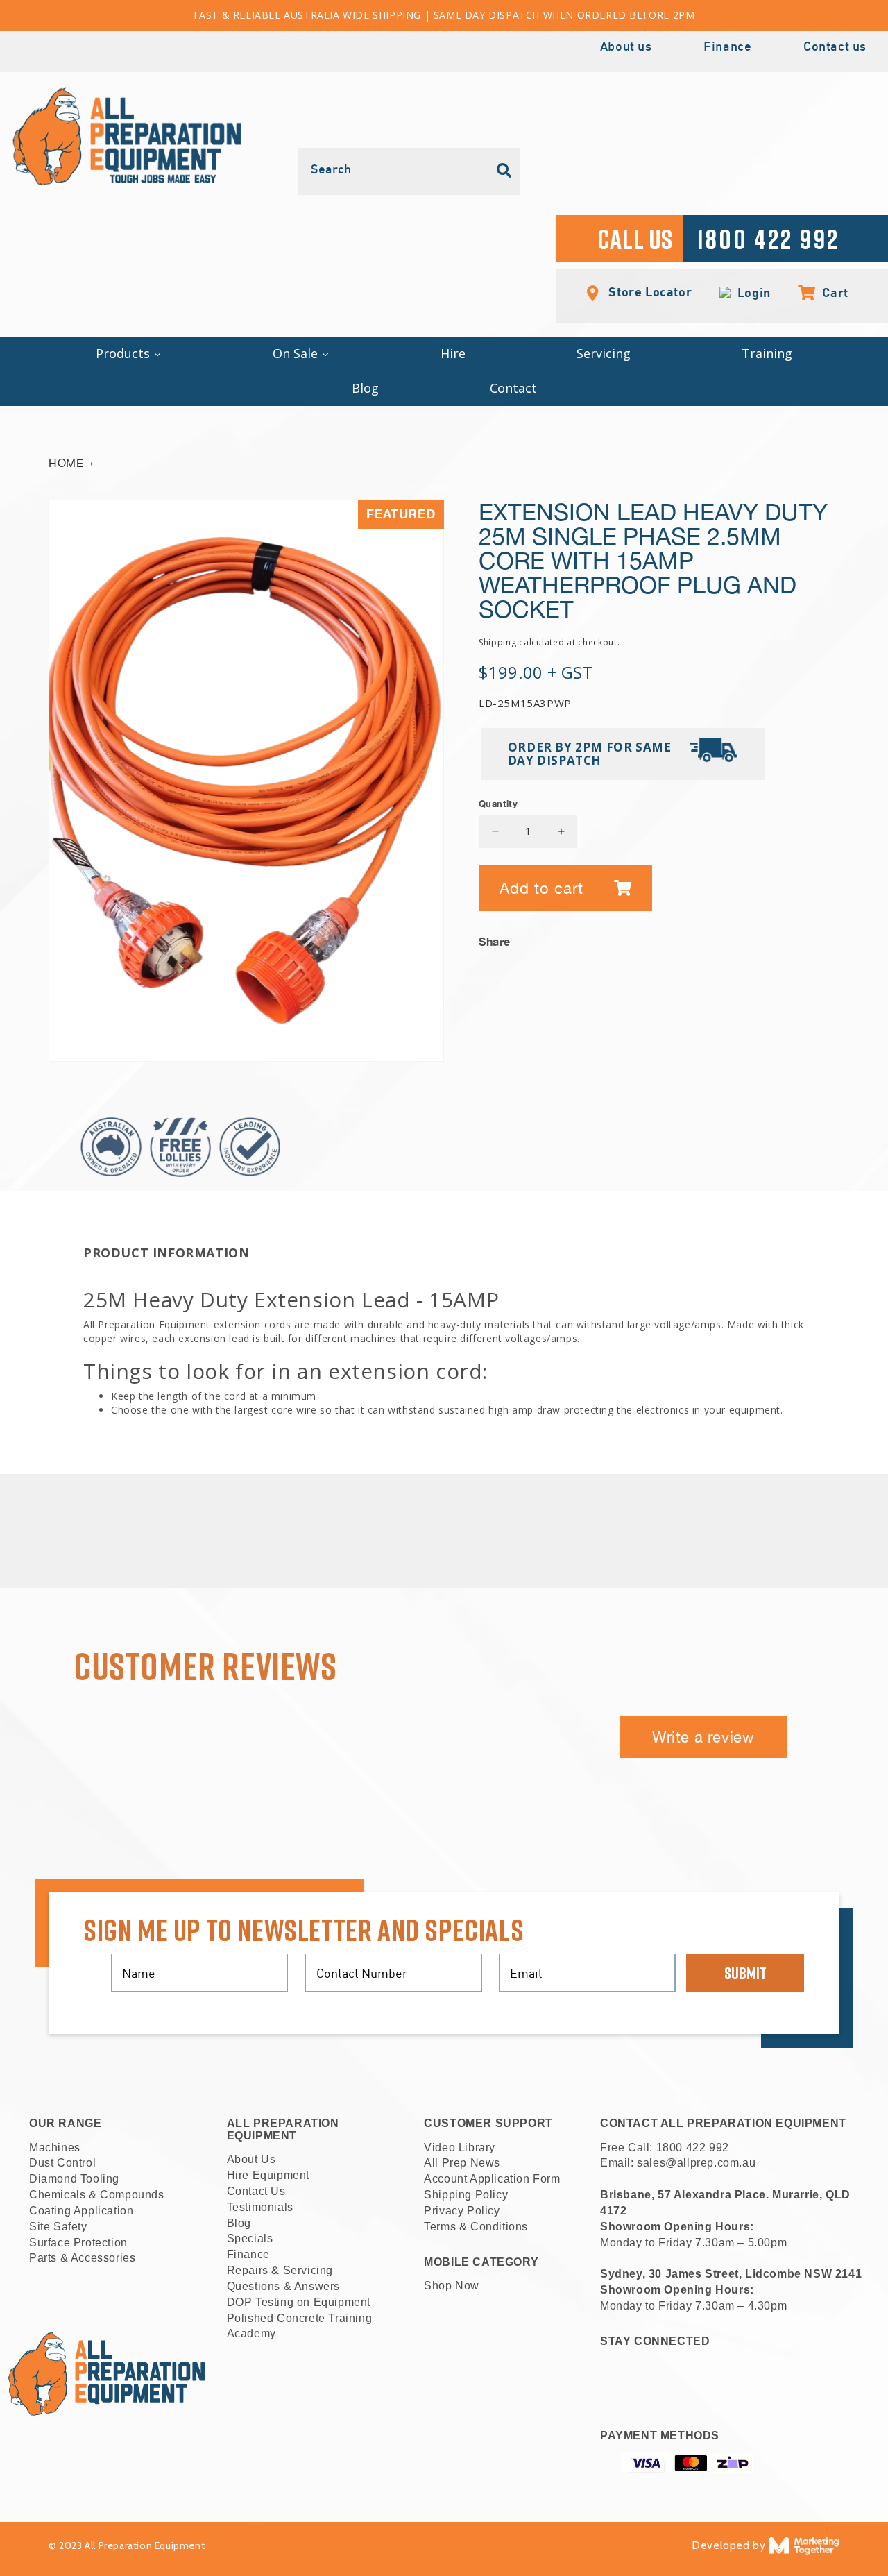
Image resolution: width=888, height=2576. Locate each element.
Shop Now (452, 2286)
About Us (251, 2159)
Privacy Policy (462, 2211)
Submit (745, 1973)
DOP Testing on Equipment (299, 2302)
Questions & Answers (283, 2286)
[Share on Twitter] (786, 938)
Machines (55, 2147)
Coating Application (81, 2211)
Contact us (835, 48)
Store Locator (649, 291)
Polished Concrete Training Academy (300, 2326)
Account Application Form (492, 2179)
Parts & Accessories (82, 2258)
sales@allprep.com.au (696, 2163)
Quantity (498, 804)
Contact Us (256, 2191)
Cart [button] (828, 292)
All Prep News (462, 2163)
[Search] (504, 171)
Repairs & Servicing (280, 2270)
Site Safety (58, 2227)
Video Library (460, 2147)
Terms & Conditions (476, 2227)
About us (626, 48)
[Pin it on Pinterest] (829, 938)
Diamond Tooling (74, 2179)
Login (751, 293)
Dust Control (62, 2163)
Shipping (498, 642)
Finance (727, 48)
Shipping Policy (466, 2195)
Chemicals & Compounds (97, 2195)
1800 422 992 (693, 2147)
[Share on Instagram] (808, 938)
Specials (250, 2238)
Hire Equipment (268, 2175)
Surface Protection (78, 2243)
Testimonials (260, 2207)
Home (66, 463)
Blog (239, 2223)
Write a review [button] (703, 1737)
